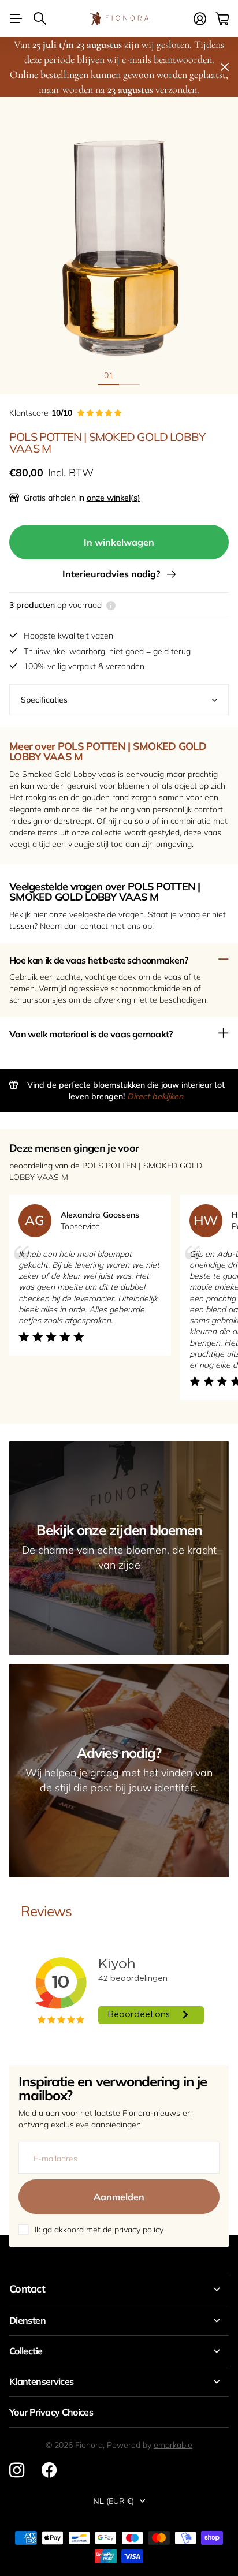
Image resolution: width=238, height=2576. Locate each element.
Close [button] (119, 2289)
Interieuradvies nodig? (114, 574)
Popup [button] (111, 605)
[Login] (200, 19)
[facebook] (49, 2470)
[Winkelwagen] (222, 19)
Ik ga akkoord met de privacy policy (99, 2230)
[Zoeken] (40, 18)
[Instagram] (17, 2470)
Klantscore (41, 413)
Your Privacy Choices (51, 2412)
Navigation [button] (16, 18)
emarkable (173, 2445)
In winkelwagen (119, 542)
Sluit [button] (225, 67)
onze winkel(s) (114, 498)
